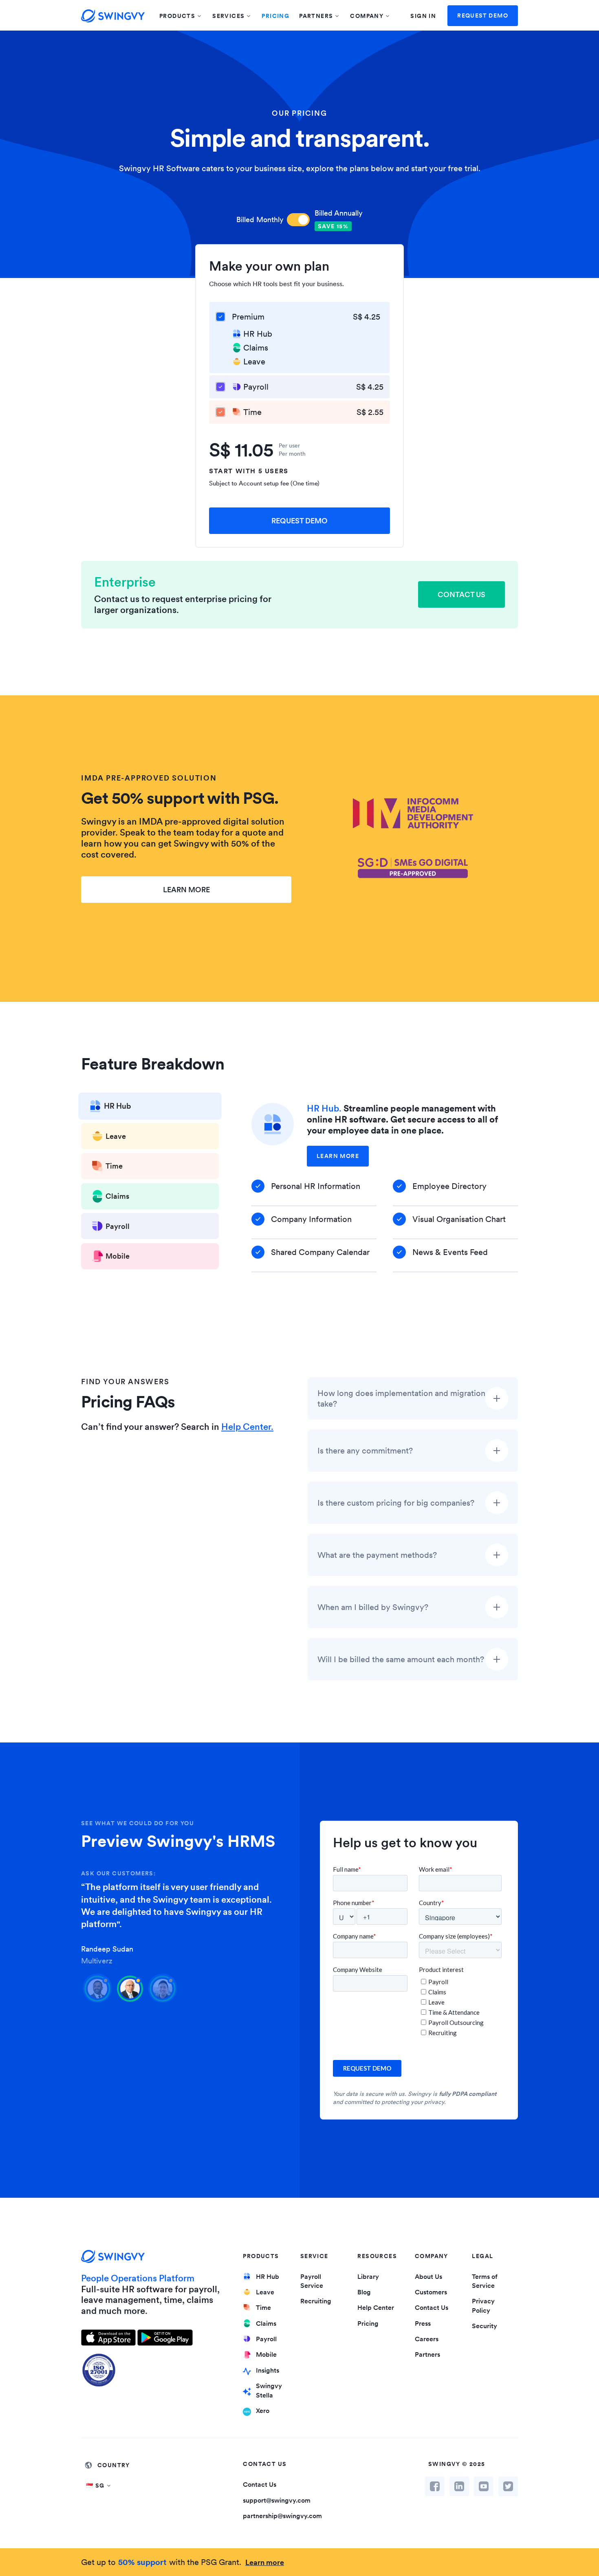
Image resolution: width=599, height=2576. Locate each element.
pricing (275, 16)
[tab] (150, 1108)
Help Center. (247, 1427)
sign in (423, 16)
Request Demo (483, 15)
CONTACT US (461, 594)
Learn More (338, 1156)
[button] (181, 16)
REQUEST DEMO (299, 521)
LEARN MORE (186, 890)
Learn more (265, 2562)
